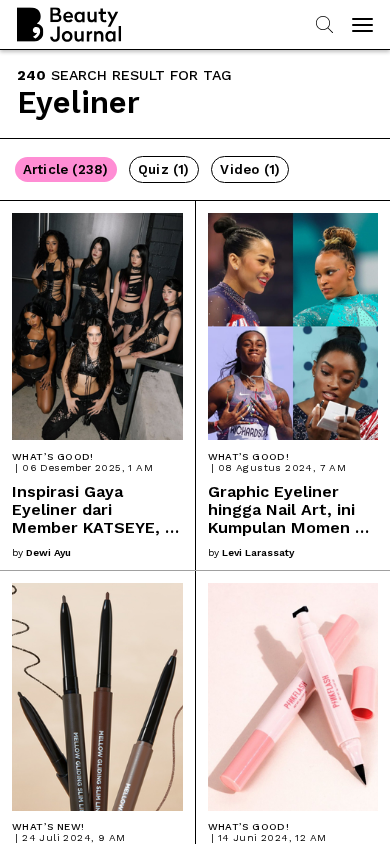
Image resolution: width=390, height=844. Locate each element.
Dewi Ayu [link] (48, 552)
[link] (97, 386)
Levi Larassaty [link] (258, 552)
